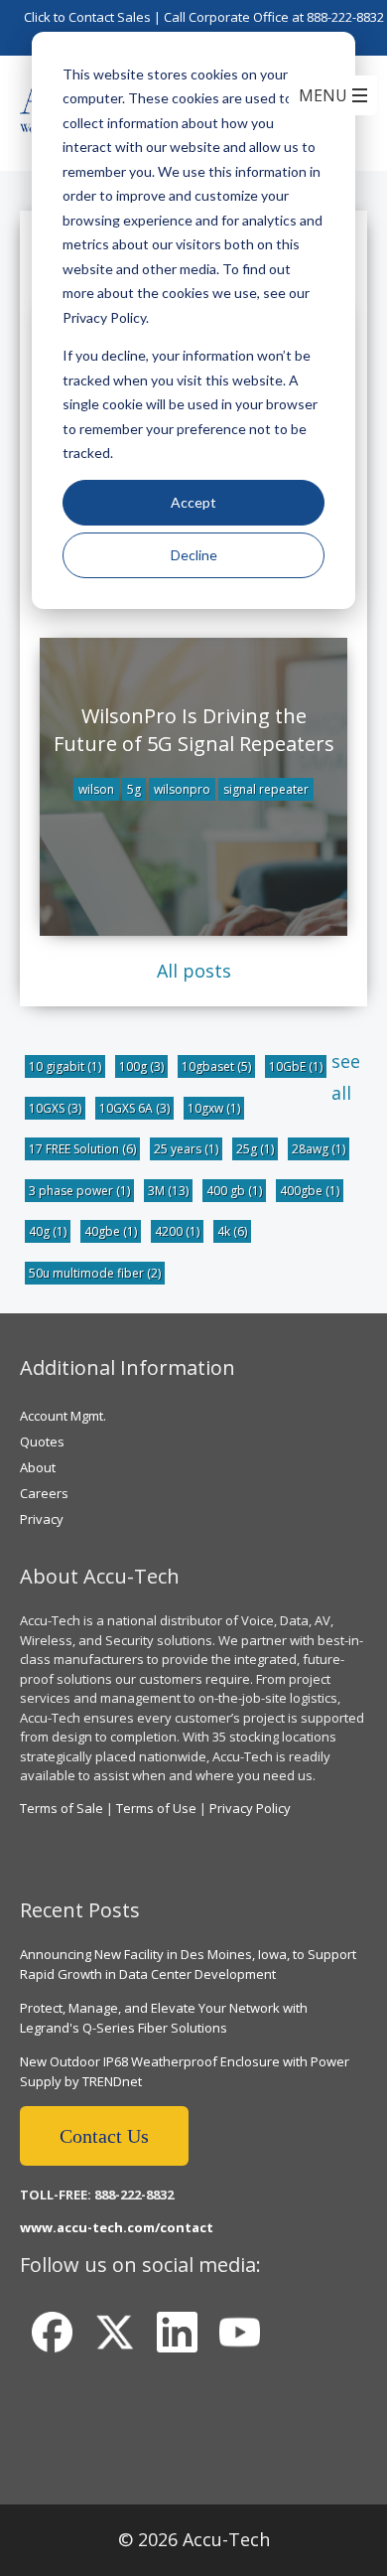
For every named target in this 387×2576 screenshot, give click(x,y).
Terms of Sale (62, 1808)
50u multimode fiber (95, 1273)
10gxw (214, 1108)
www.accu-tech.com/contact (117, 2227)
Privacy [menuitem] (42, 1519)
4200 (177, 1231)
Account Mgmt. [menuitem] (63, 1416)
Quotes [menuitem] (42, 1441)
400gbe (310, 1191)
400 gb (234, 1191)
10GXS (55, 1108)
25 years (186, 1149)
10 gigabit (65, 1066)
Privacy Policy (250, 1808)
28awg (319, 1149)
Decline (194, 555)
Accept (193, 502)
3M (168, 1191)
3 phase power (79, 1191)
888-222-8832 (345, 17)
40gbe (111, 1231)
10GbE (296, 1066)
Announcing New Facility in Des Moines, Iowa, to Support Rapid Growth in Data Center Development (188, 1964)
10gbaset (216, 1066)
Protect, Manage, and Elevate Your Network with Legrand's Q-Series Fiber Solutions (164, 2018)
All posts (194, 971)
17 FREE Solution (82, 1149)
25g (255, 1149)
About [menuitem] (38, 1467)
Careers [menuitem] (44, 1493)
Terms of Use (156, 1808)
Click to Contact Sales (87, 17)
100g (141, 1066)
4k (232, 1231)
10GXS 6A (134, 1108)
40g (48, 1231)
